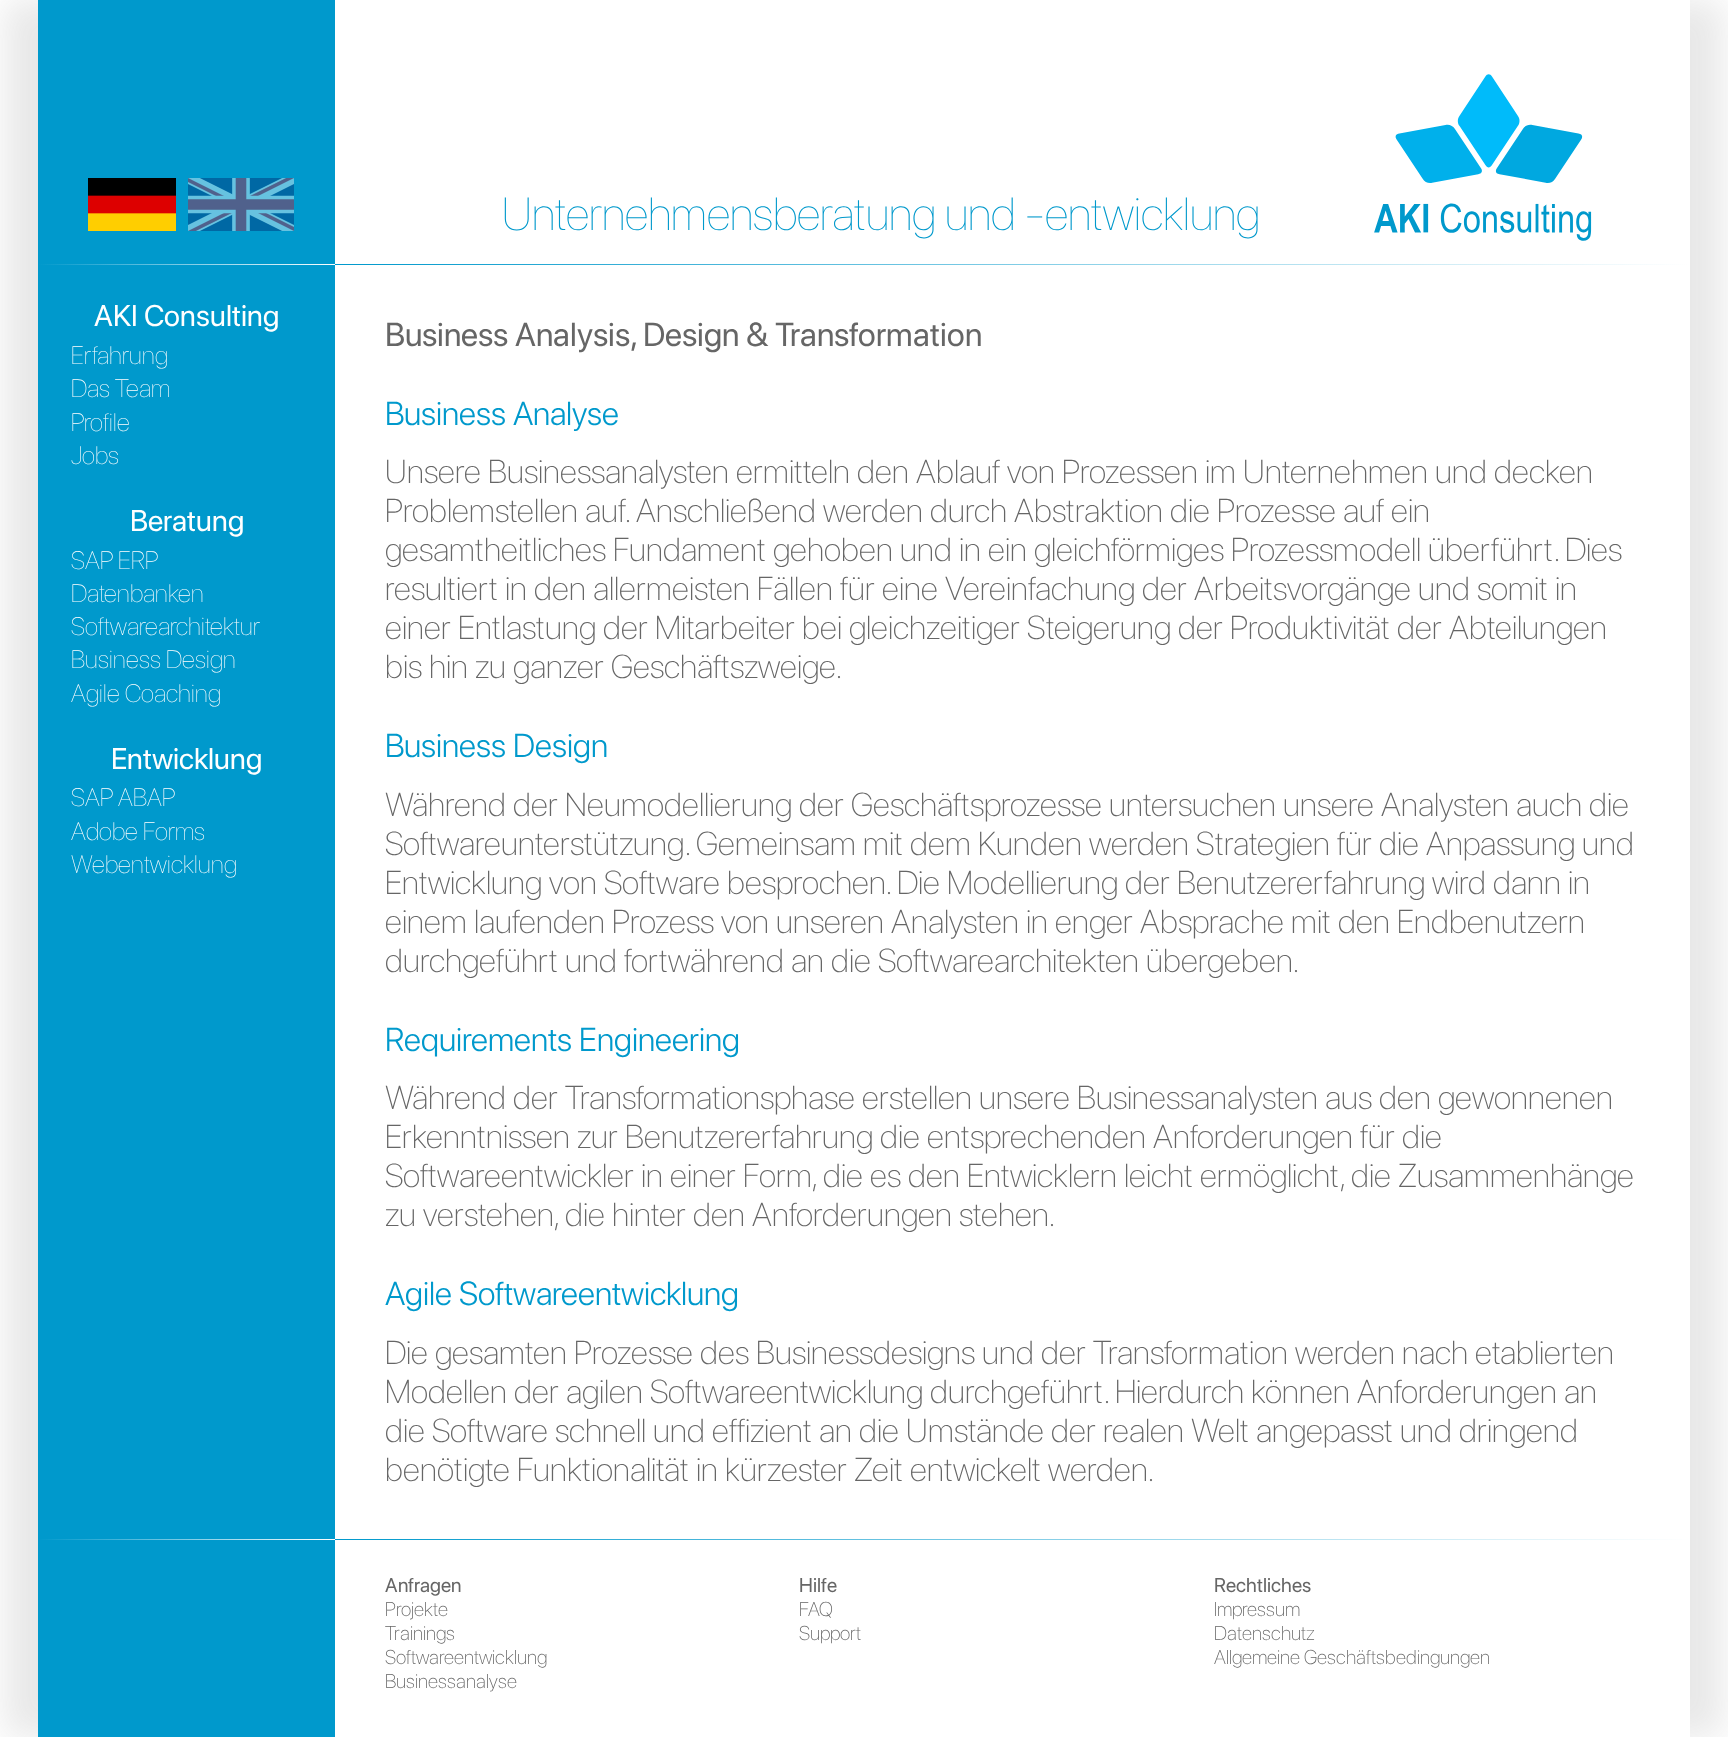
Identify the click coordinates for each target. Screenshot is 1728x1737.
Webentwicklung (154, 864)
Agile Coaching (146, 693)
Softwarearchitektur (165, 626)
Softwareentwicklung (466, 1657)
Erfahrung (119, 355)
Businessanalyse (451, 1681)
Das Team (120, 388)
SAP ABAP (123, 797)
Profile (100, 422)
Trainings (420, 1633)
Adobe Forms (138, 831)
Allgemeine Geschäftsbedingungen (1352, 1657)
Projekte (416, 1609)
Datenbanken (137, 593)
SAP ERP (114, 560)
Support (830, 1633)
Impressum (1257, 1609)
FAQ (816, 1609)
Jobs (95, 455)
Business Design (153, 659)
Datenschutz (1264, 1633)
